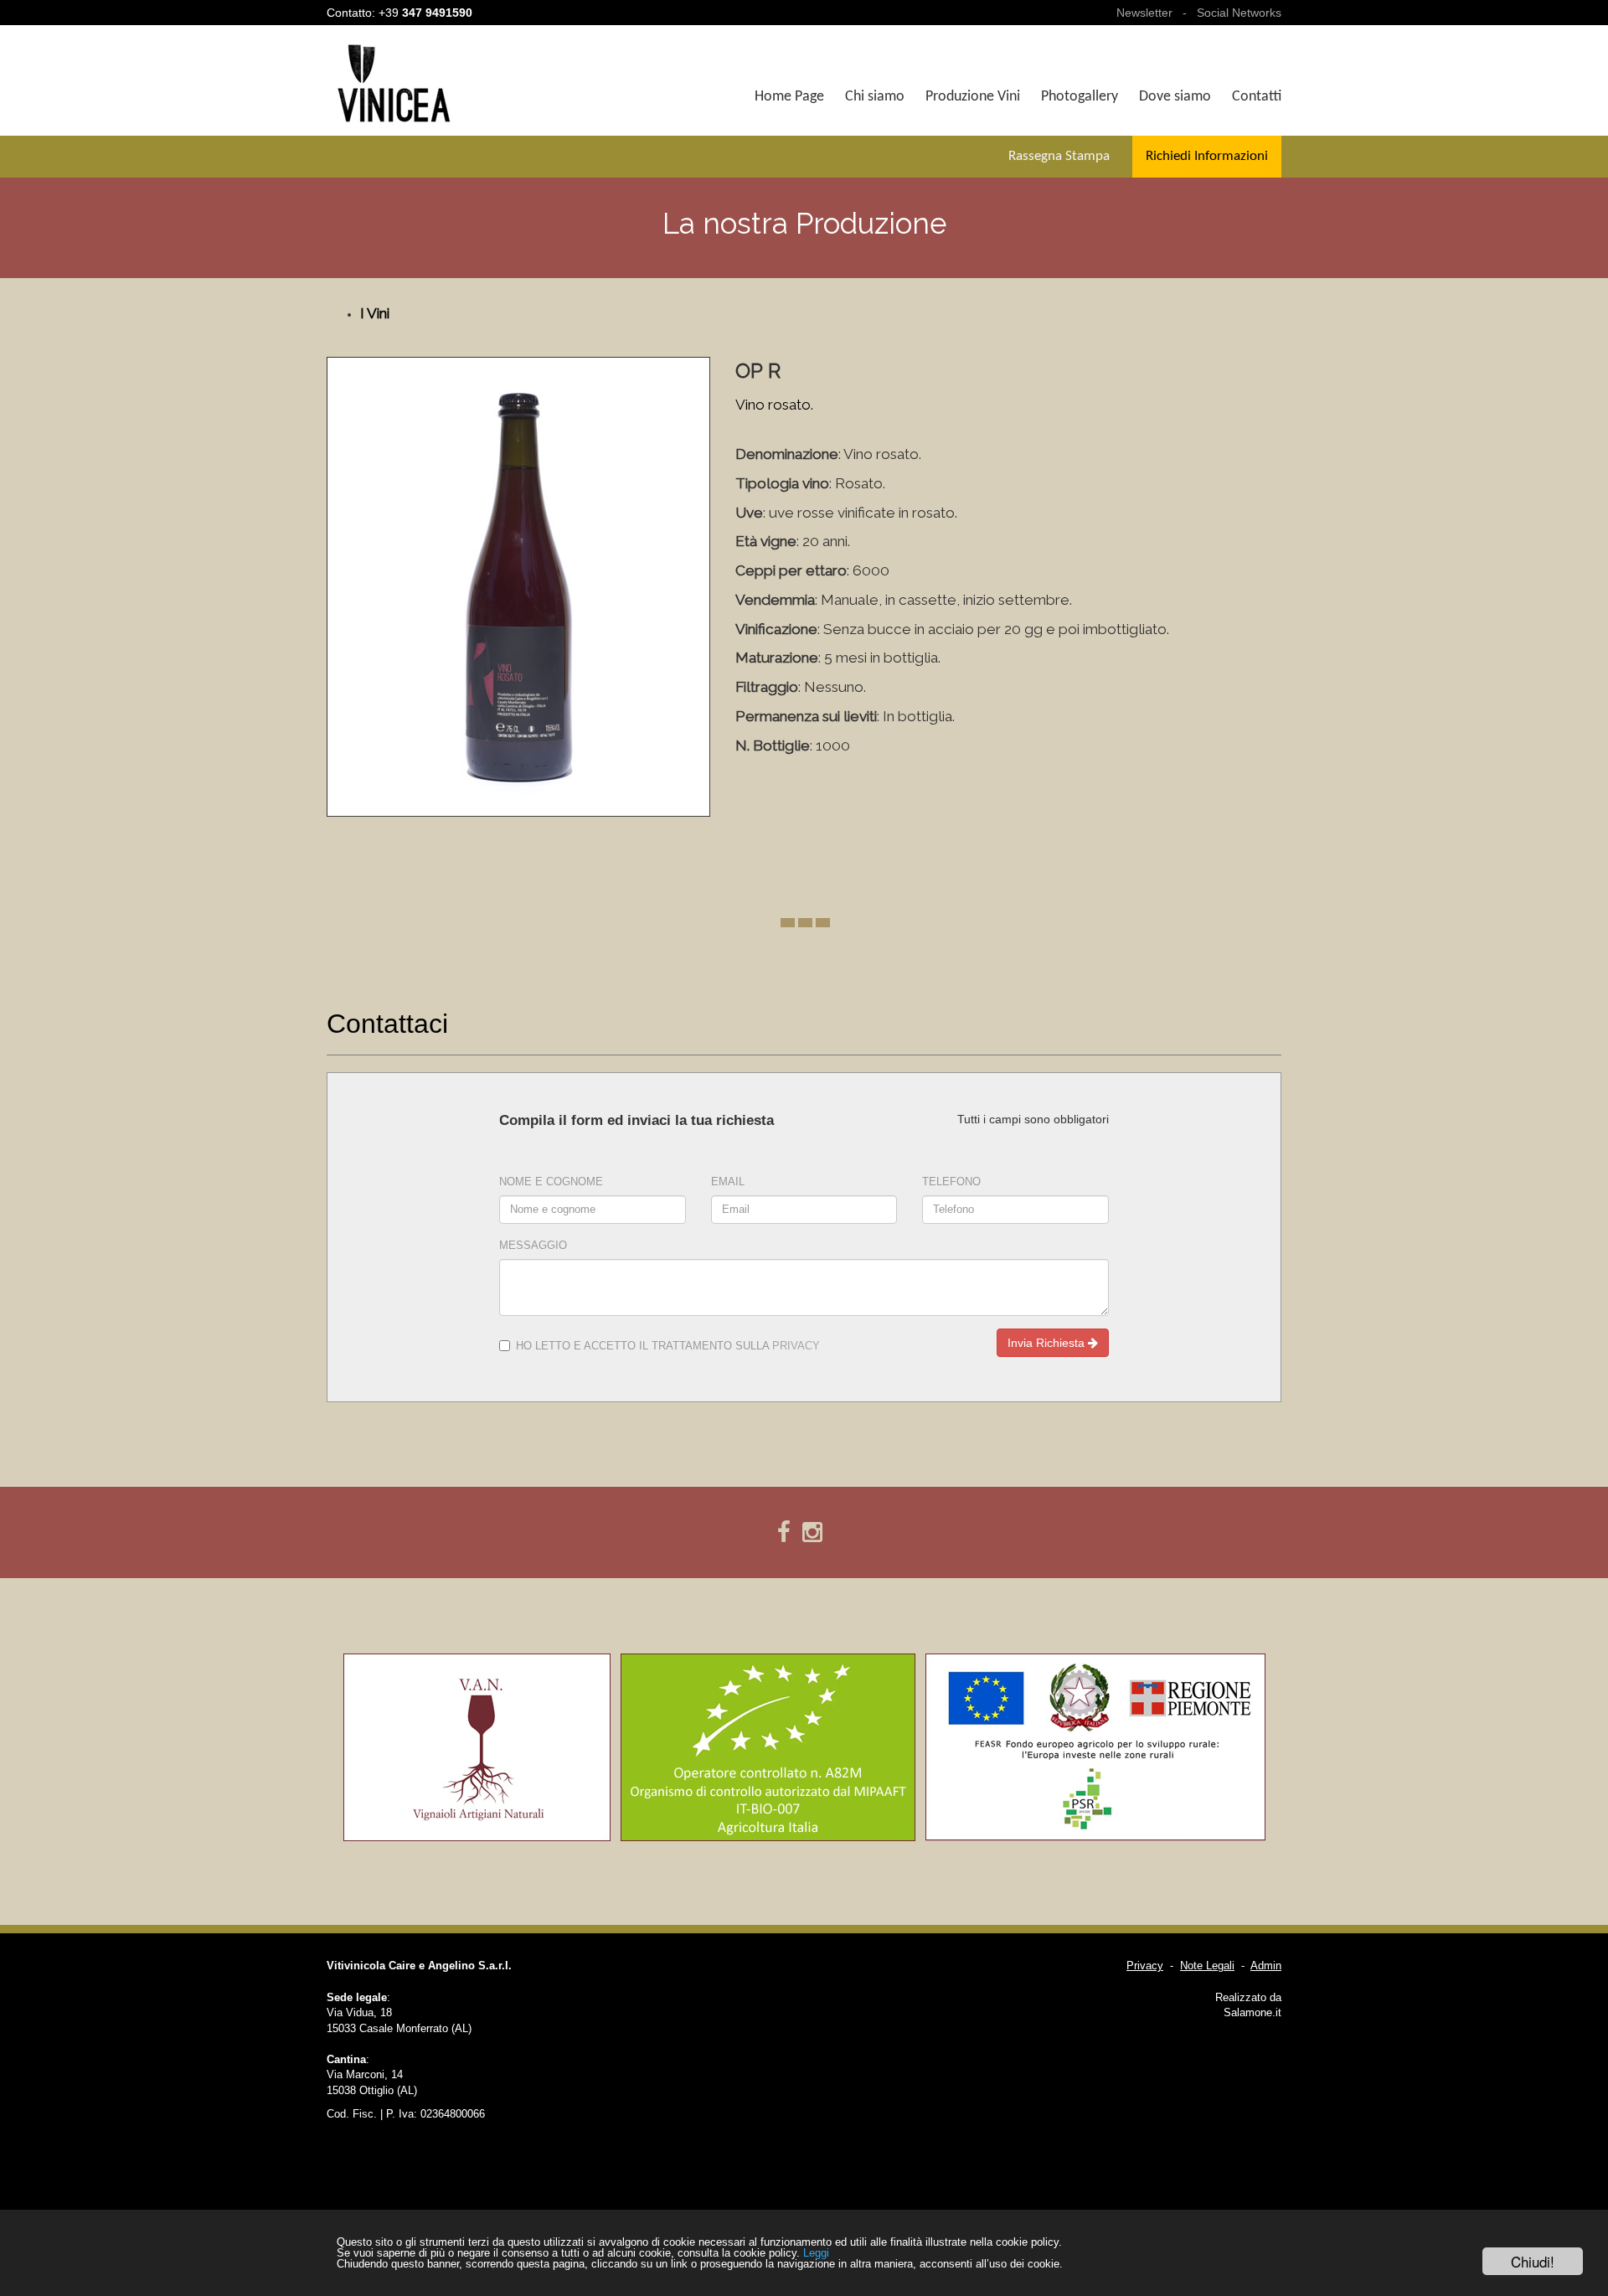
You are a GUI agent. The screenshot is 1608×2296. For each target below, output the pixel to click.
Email (728, 1182)
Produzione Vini (973, 97)
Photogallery (1080, 97)
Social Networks (1239, 13)
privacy (796, 1346)
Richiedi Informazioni (1207, 156)
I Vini (375, 313)
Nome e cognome (551, 1182)
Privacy (1145, 1966)
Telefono (951, 1182)
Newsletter (1144, 13)
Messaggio (533, 1246)
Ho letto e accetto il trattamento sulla (668, 1346)
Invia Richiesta (1048, 1343)
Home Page (789, 97)
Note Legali (1207, 1966)
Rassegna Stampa (1059, 156)
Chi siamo (875, 97)
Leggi (816, 2253)
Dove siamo (1175, 97)
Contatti (1257, 97)
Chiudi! (1533, 2261)
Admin (1266, 1966)
